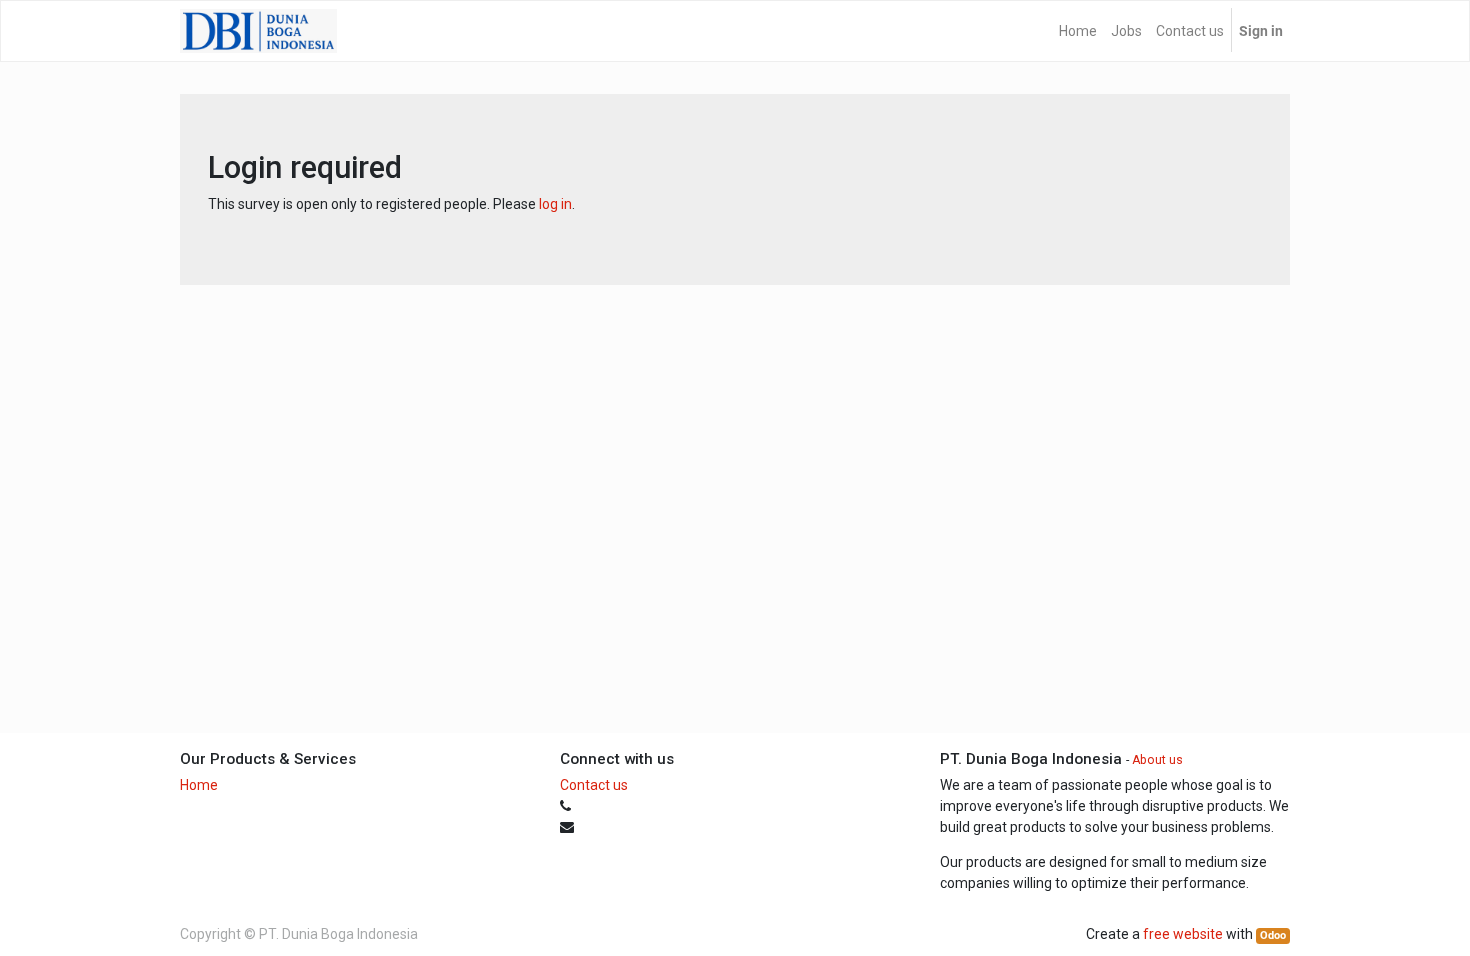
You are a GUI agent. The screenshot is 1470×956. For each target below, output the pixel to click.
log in (555, 204)
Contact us (594, 785)
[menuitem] (1078, 31)
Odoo (1273, 935)
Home (199, 785)
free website (1183, 934)
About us (1157, 760)
